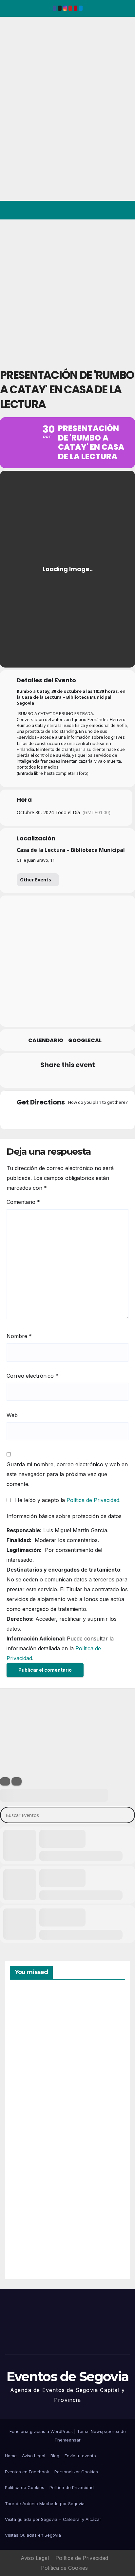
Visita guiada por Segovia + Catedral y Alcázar (53, 2519)
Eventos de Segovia (15, 62)
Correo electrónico (32, 1376)
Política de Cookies (25, 2487)
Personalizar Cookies (76, 2472)
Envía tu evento (80, 2456)
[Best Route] (42, 1117)
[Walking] (80, 1117)
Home (11, 2456)
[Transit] (67, 1117)
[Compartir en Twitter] (40, 1079)
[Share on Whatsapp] (80, 1079)
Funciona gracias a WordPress (42, 2431)
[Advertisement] (67, 290)
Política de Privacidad (93, 1500)
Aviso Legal (34, 2456)
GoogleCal (85, 1041)
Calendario (46, 1041)
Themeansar (67, 2440)
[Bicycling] (93, 1117)
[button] (102, 210)
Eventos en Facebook (27, 2472)
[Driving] (55, 1117)
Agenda (26, 2246)
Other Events (36, 880)
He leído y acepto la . (67, 1500)
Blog (55, 2456)
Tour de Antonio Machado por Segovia (45, 2504)
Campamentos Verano (33, 2021)
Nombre (19, 1336)
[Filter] (5, 1781)
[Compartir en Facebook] (27, 1079)
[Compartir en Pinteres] (67, 1079)
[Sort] (17, 1781)
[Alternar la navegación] (125, 210)
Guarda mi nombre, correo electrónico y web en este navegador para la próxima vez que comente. (67, 1474)
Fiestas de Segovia (26, 2093)
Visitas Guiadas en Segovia (33, 2535)
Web (12, 1415)
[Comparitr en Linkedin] (54, 1079)
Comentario (23, 1202)
